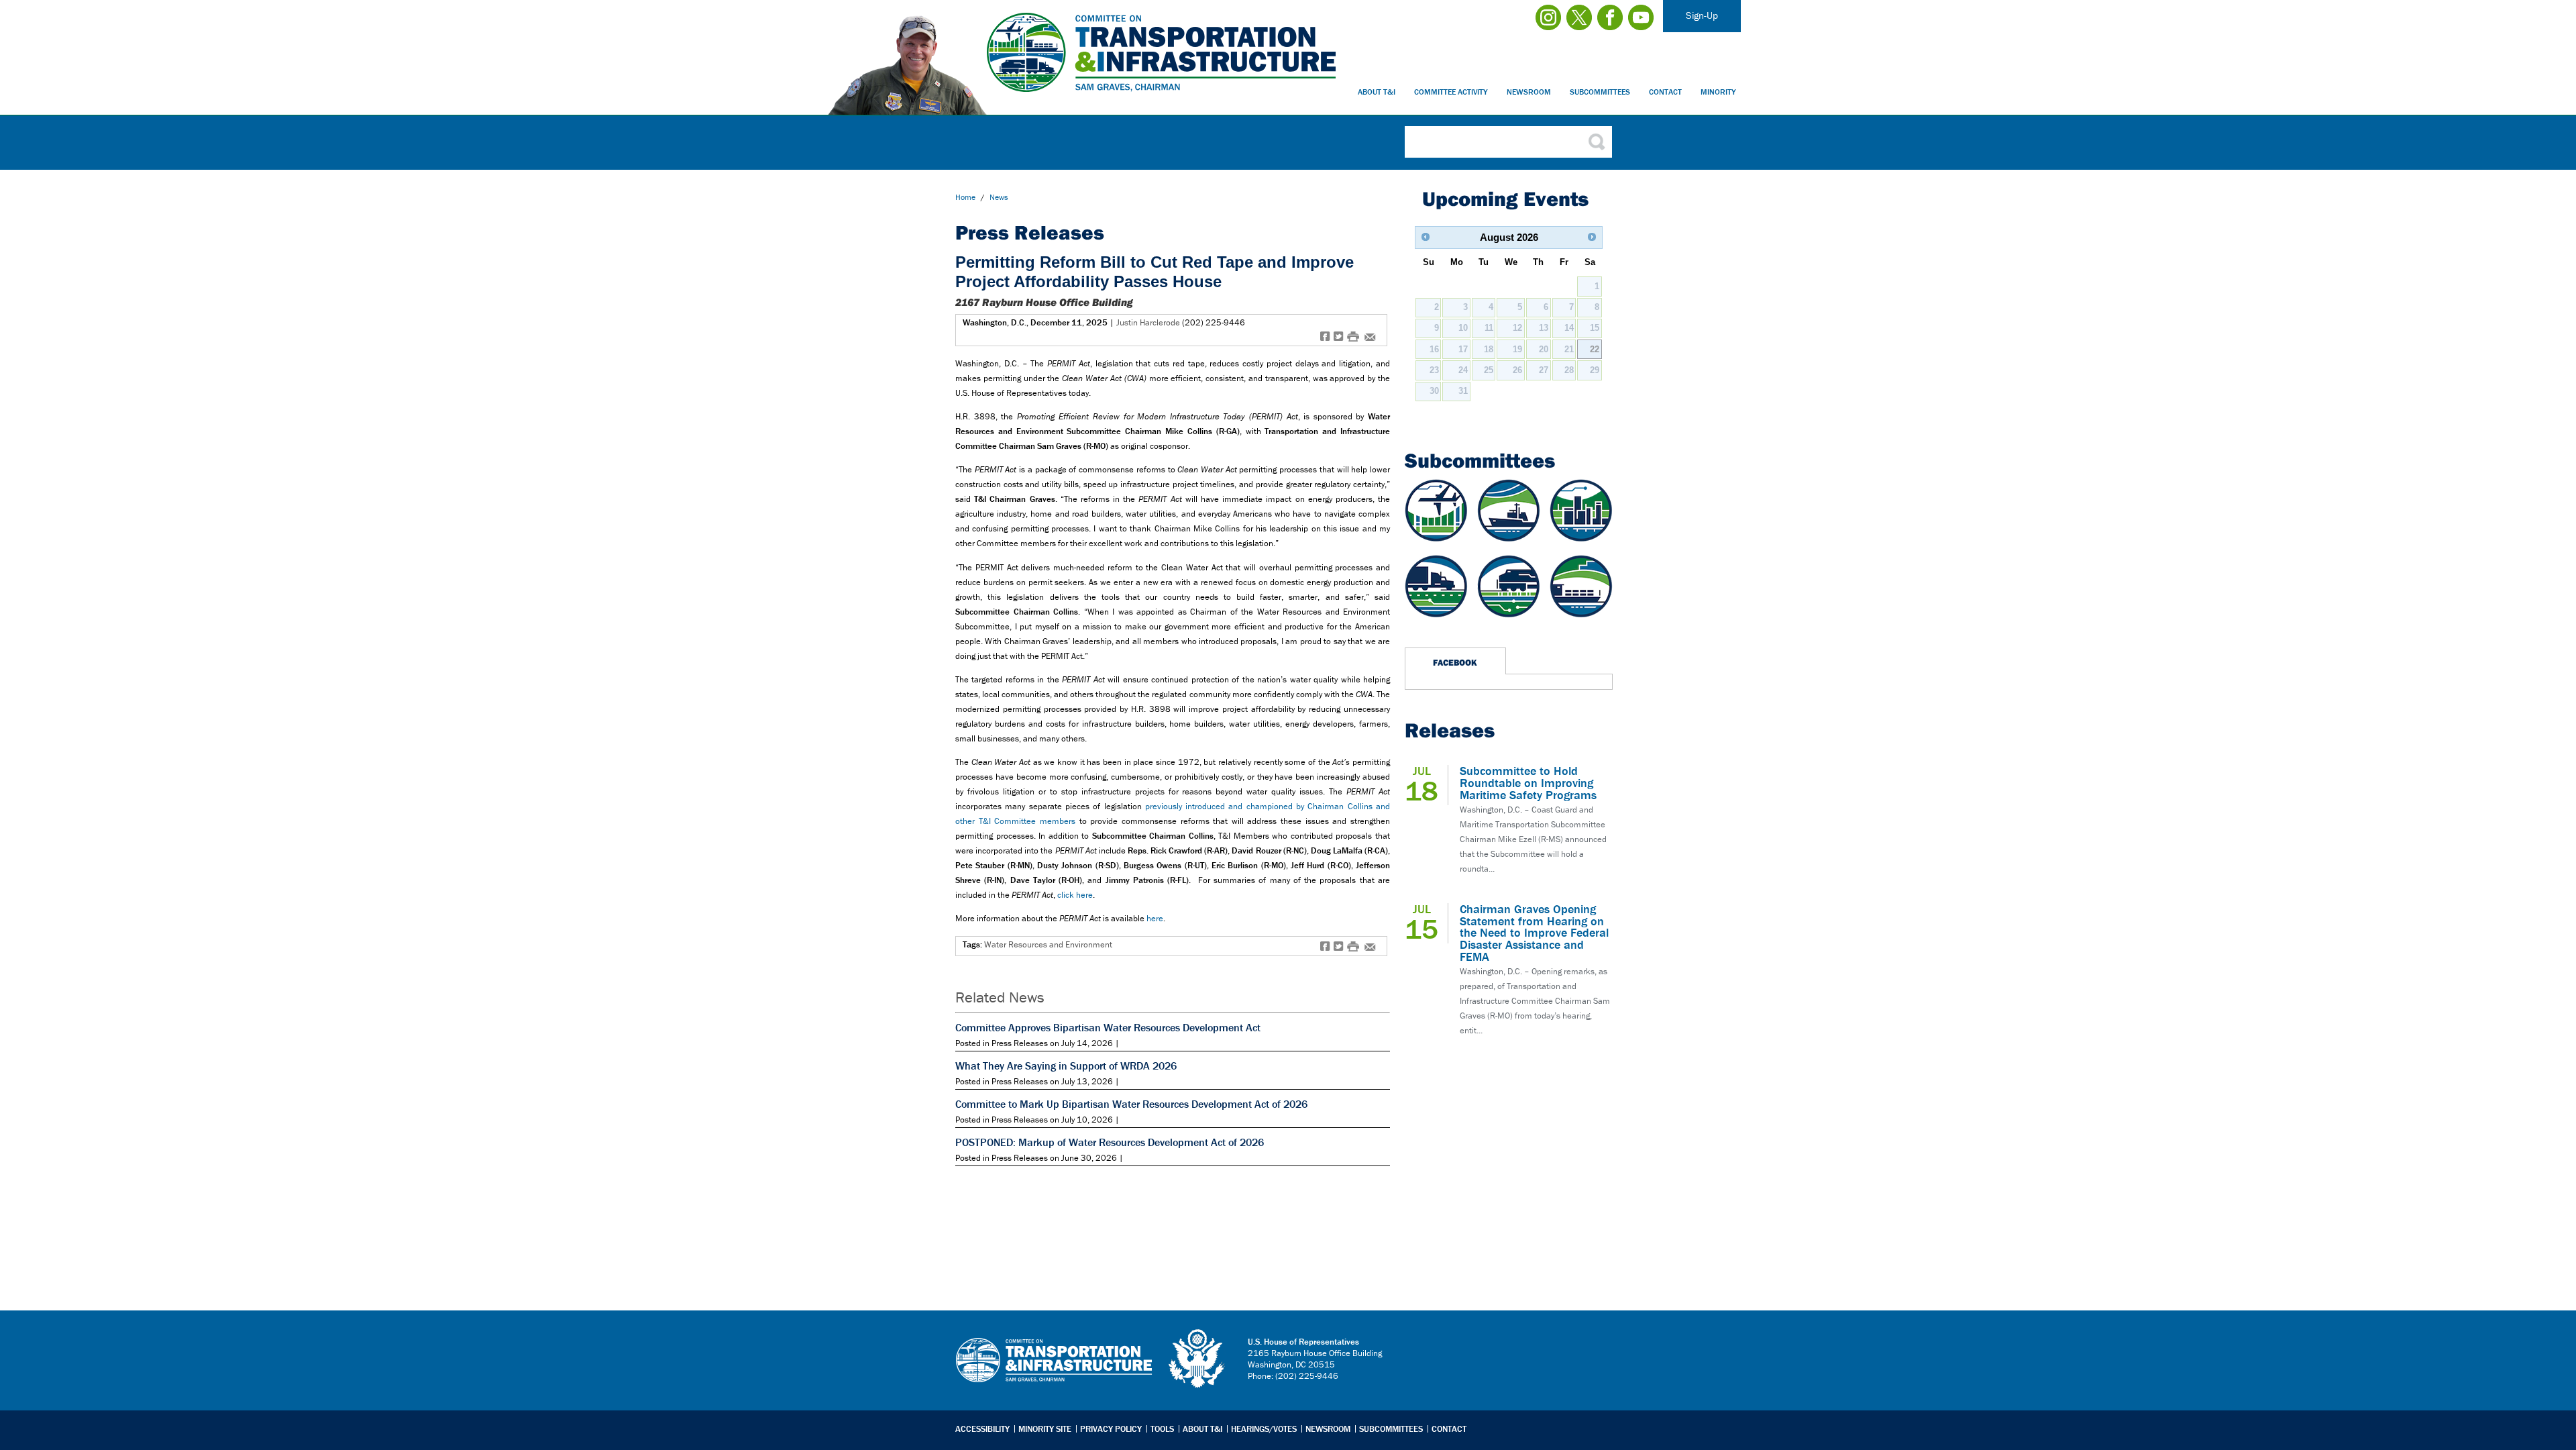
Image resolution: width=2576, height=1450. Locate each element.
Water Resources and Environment (1048, 944)
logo (1197, 1359)
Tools (1162, 1429)
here (1155, 918)
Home (965, 197)
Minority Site (1045, 1429)
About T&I (1377, 92)
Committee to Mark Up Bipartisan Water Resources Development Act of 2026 (1131, 1104)
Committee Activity (1451, 92)
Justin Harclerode (1148, 322)
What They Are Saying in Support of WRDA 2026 (1066, 1066)
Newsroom (1529, 92)
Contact (1665, 92)
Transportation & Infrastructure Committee (1054, 1370)
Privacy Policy (1111, 1429)
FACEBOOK (1455, 662)
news (999, 197)
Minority (1718, 92)
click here (1075, 895)
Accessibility (982, 1429)
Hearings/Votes (1264, 1429)
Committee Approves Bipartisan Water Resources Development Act (1108, 1027)
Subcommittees (1600, 92)
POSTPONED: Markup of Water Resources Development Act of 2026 (1110, 1142)
